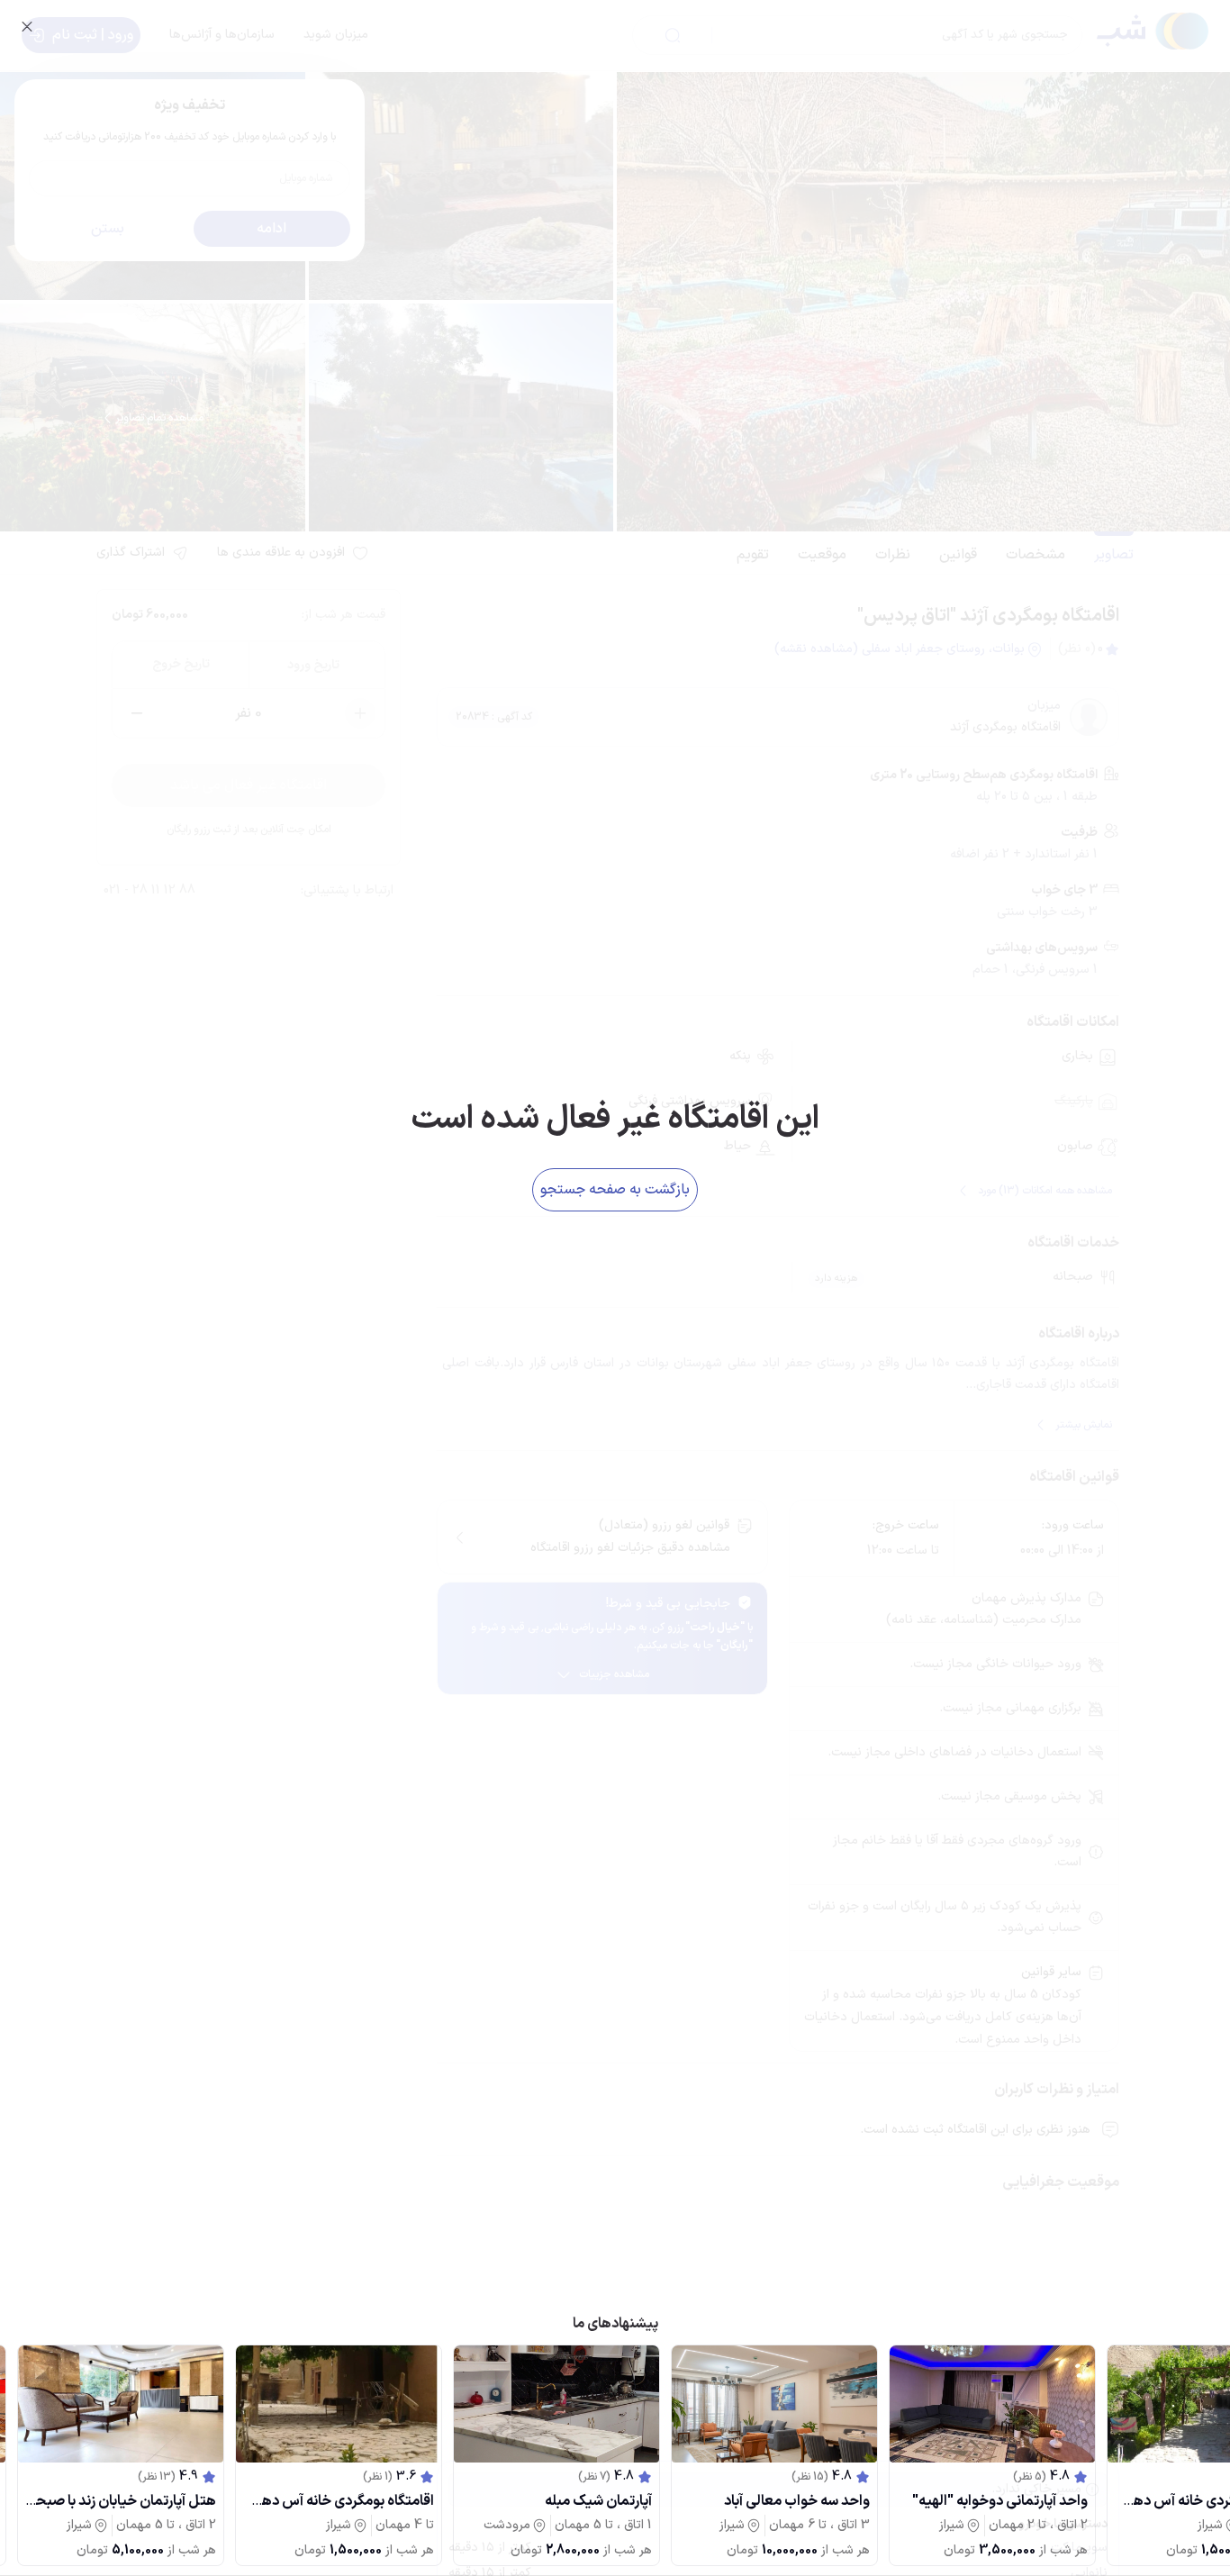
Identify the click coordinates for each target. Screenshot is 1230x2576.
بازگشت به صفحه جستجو (615, 1190)
